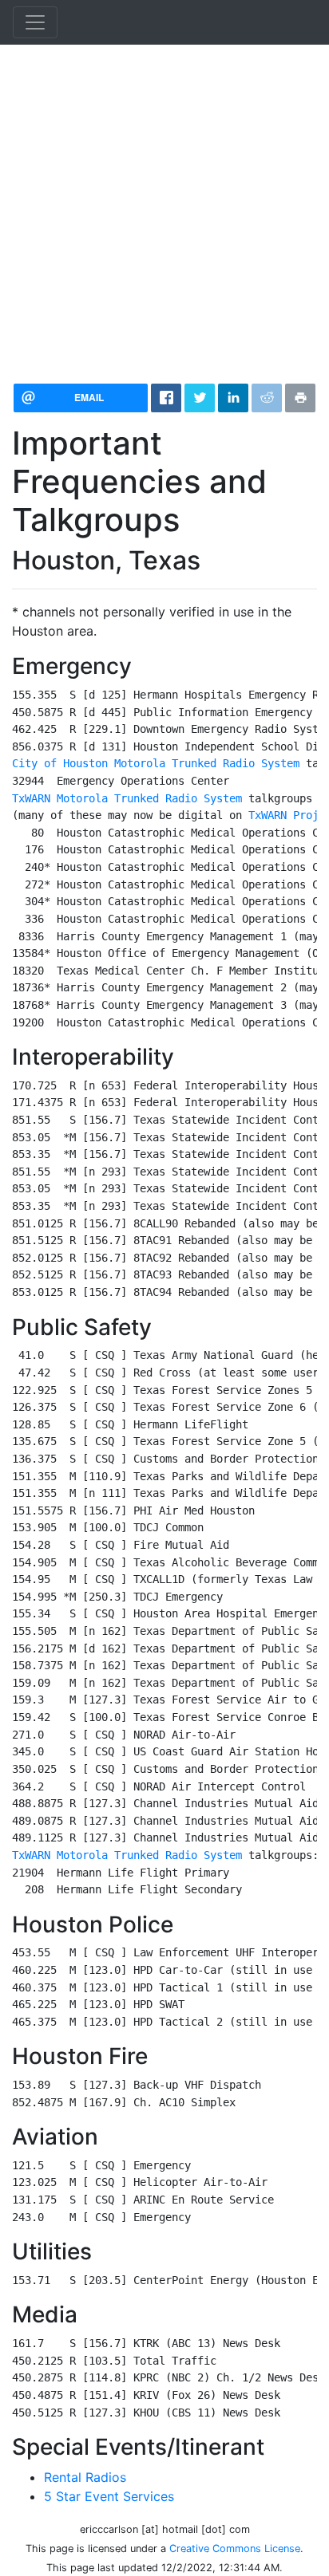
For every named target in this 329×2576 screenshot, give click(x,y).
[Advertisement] (164, 207)
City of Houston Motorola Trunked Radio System (156, 763)
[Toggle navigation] (35, 22)
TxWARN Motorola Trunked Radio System (127, 798)
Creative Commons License (235, 2548)
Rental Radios (85, 2477)
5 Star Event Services (109, 2496)
